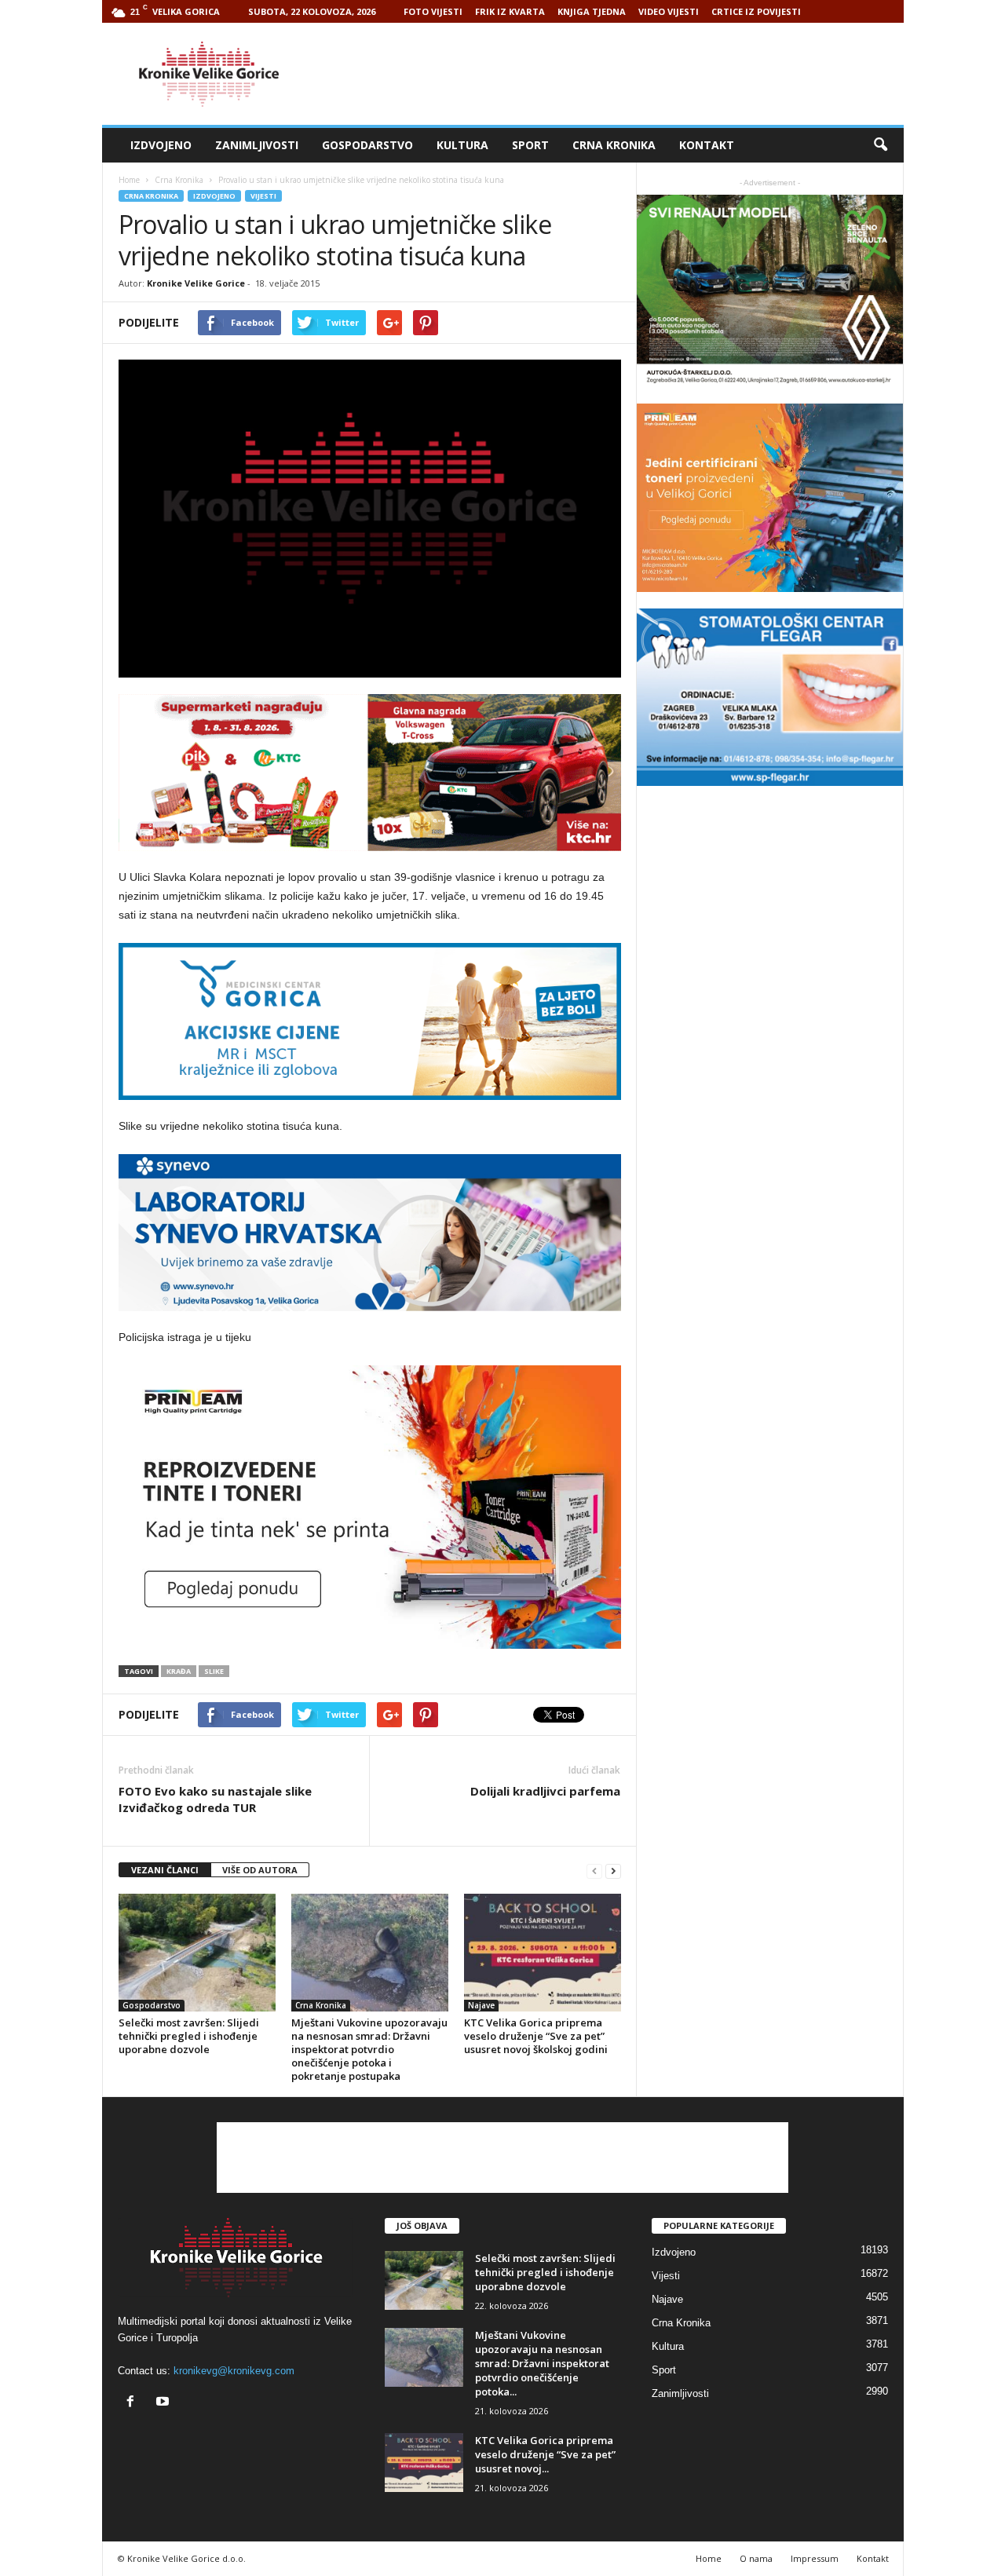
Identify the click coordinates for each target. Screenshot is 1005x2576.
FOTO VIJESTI (433, 11)
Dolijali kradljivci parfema (545, 1791)
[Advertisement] (618, 74)
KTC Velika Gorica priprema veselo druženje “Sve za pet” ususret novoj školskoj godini (536, 2036)
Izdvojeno (161, 145)
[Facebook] (134, 2403)
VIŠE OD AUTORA (260, 1870)
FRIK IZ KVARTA (510, 11)
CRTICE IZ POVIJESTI (756, 11)
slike (214, 1671)
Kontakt (707, 145)
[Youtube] (164, 2403)
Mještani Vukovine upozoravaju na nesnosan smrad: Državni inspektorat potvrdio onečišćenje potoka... (542, 2363)
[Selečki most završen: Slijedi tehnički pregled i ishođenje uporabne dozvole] (197, 1953)
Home (129, 180)
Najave (481, 2005)
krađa (179, 1671)
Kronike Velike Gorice (196, 283)
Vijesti (263, 196)
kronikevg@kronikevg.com (234, 2371)
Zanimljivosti (257, 145)
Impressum (815, 2558)
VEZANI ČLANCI (165, 1870)
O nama (756, 2558)
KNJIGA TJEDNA (592, 11)
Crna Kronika (614, 145)
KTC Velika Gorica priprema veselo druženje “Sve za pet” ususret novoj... (545, 2454)
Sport (530, 145)
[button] (880, 145)
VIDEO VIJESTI (669, 11)
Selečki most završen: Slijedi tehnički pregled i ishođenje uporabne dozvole (189, 2036)
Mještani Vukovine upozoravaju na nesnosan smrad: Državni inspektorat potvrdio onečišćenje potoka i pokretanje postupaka (369, 2049)
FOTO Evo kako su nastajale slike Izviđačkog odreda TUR (215, 1799)
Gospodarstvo (367, 145)
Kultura (462, 145)
